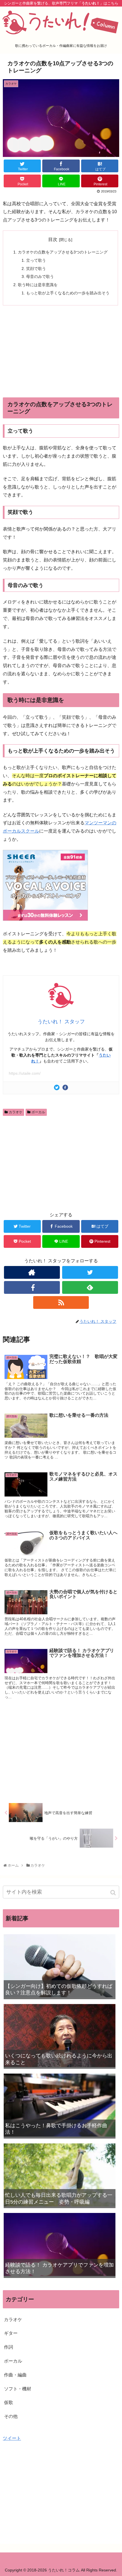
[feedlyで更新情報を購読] (90, 1287)
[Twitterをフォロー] (90, 1272)
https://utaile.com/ (25, 1073)
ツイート (12, 2438)
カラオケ (16, 1112)
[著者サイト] (32, 1272)
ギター (11, 2333)
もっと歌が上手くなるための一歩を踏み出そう (68, 293)
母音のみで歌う (40, 276)
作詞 (9, 2347)
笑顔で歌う (36, 269)
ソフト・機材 (18, 2389)
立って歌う (36, 260)
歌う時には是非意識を (38, 285)
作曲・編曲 (15, 2375)
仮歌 (9, 2402)
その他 (11, 2416)
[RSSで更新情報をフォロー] (61, 1302)
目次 (53, 239)
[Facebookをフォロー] (32, 1287)
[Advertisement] (61, 351)
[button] (114, 1893)
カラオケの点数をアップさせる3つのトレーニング (63, 252)
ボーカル (38, 1112)
